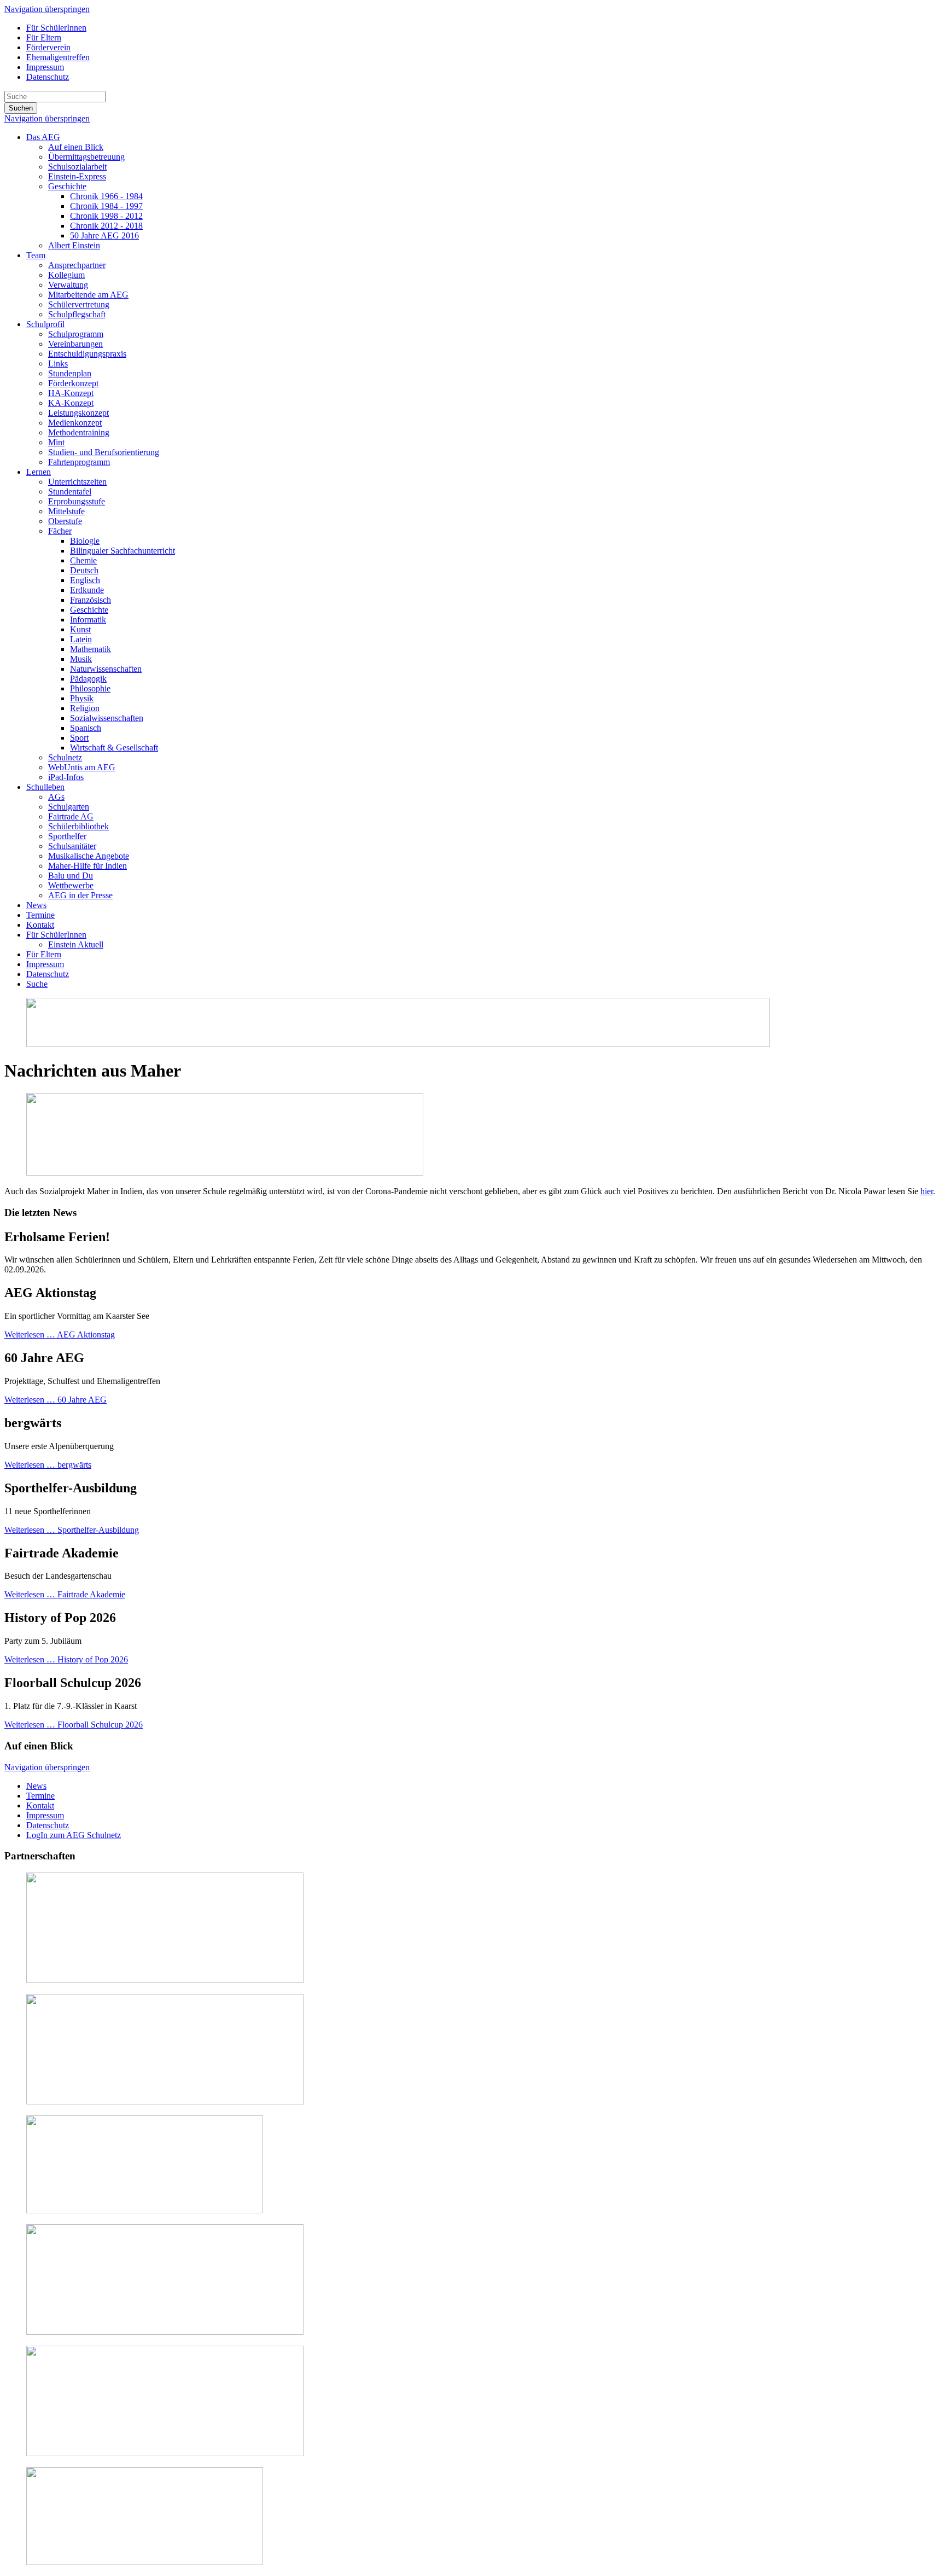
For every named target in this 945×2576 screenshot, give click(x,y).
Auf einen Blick (76, 147)
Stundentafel (70, 492)
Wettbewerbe (71, 885)
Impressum (45, 67)
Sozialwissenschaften (107, 718)
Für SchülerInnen (56, 28)
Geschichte (67, 186)
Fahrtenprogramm (79, 462)
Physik (82, 698)
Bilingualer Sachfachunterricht (122, 551)
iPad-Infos (66, 777)
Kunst (80, 629)
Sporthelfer (67, 836)
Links (58, 364)
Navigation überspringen (47, 9)
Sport (79, 738)
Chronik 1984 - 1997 (106, 206)
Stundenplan (70, 373)
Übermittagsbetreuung (86, 157)
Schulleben (45, 787)
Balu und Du (71, 876)
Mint (56, 442)
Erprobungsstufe (77, 501)
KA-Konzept (71, 403)
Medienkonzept (75, 423)
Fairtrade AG (71, 816)
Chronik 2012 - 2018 (106, 226)
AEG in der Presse (80, 895)
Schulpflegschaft (77, 314)
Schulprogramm (76, 334)
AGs (56, 797)
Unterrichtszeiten (77, 482)
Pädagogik (88, 679)
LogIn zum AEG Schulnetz (74, 1835)
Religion (85, 708)
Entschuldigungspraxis (87, 354)
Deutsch (84, 570)
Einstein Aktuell (76, 944)
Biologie (85, 541)
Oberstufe (65, 521)
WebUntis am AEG (82, 767)
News (36, 905)
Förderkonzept (73, 383)
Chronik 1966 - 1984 (106, 196)
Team (36, 255)
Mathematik (91, 649)
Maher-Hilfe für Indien (87, 866)
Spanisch (86, 728)
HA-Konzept (71, 393)
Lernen (39, 472)
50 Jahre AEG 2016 (104, 235)
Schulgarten (69, 807)
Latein (81, 639)
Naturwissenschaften (106, 669)
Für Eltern (44, 37)
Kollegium (66, 275)
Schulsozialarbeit (77, 167)
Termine (40, 915)
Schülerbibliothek (78, 826)
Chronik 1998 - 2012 (106, 216)
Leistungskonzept (78, 413)
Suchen (21, 108)
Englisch (85, 580)
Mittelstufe (66, 511)
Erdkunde (87, 590)
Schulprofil (45, 324)
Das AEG (43, 137)
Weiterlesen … (60, 1334)
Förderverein (48, 47)
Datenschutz (48, 77)
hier (927, 1191)
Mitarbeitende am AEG (88, 295)
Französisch (91, 600)
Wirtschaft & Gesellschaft (114, 748)
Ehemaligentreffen (58, 57)
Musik (81, 659)
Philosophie (90, 688)
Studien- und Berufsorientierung (104, 452)
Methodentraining (79, 432)
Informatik (88, 620)
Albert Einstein (74, 245)
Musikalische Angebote (89, 856)
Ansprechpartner (77, 265)
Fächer (60, 531)
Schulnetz (65, 757)
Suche (37, 984)
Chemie (83, 560)
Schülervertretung (79, 304)
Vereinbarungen (75, 344)
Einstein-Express (77, 176)
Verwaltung (68, 285)
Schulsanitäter (72, 846)
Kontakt (40, 925)
